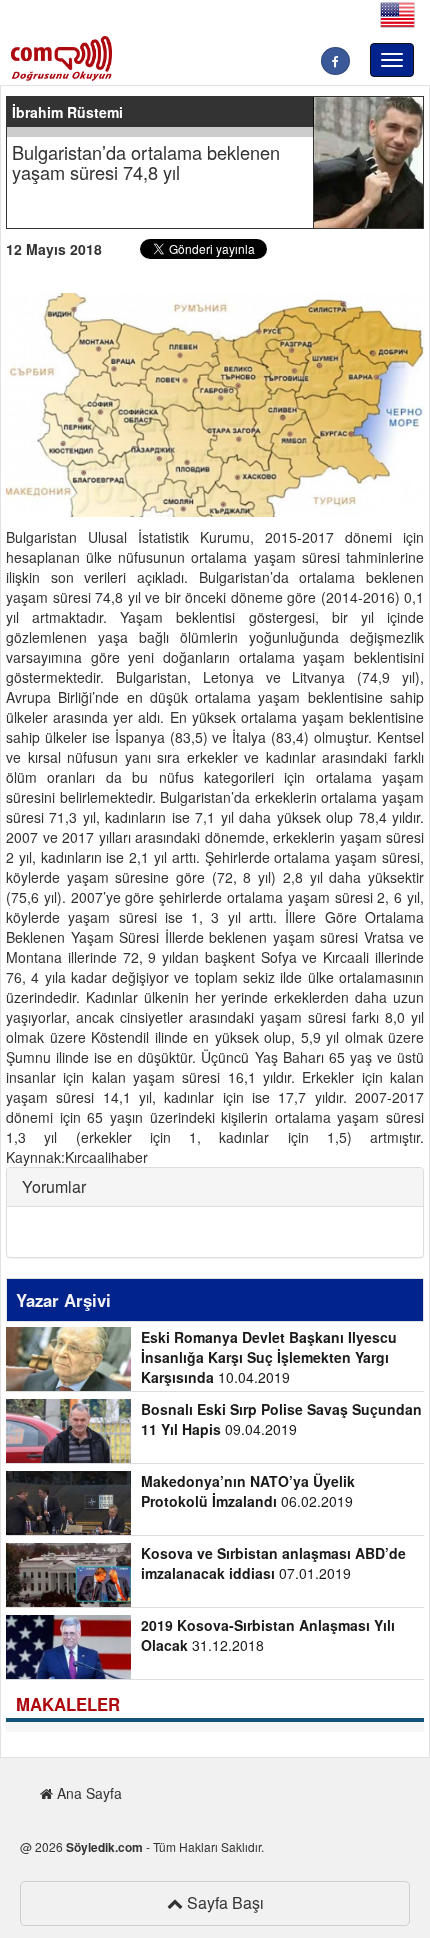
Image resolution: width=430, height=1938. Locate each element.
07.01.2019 (273, 1563)
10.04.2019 (269, 1357)
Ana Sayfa (87, 1793)
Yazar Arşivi (63, 1300)
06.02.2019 (248, 1491)
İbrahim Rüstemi (67, 112)
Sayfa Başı (223, 1902)
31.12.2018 (268, 1635)
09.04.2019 (281, 1419)
